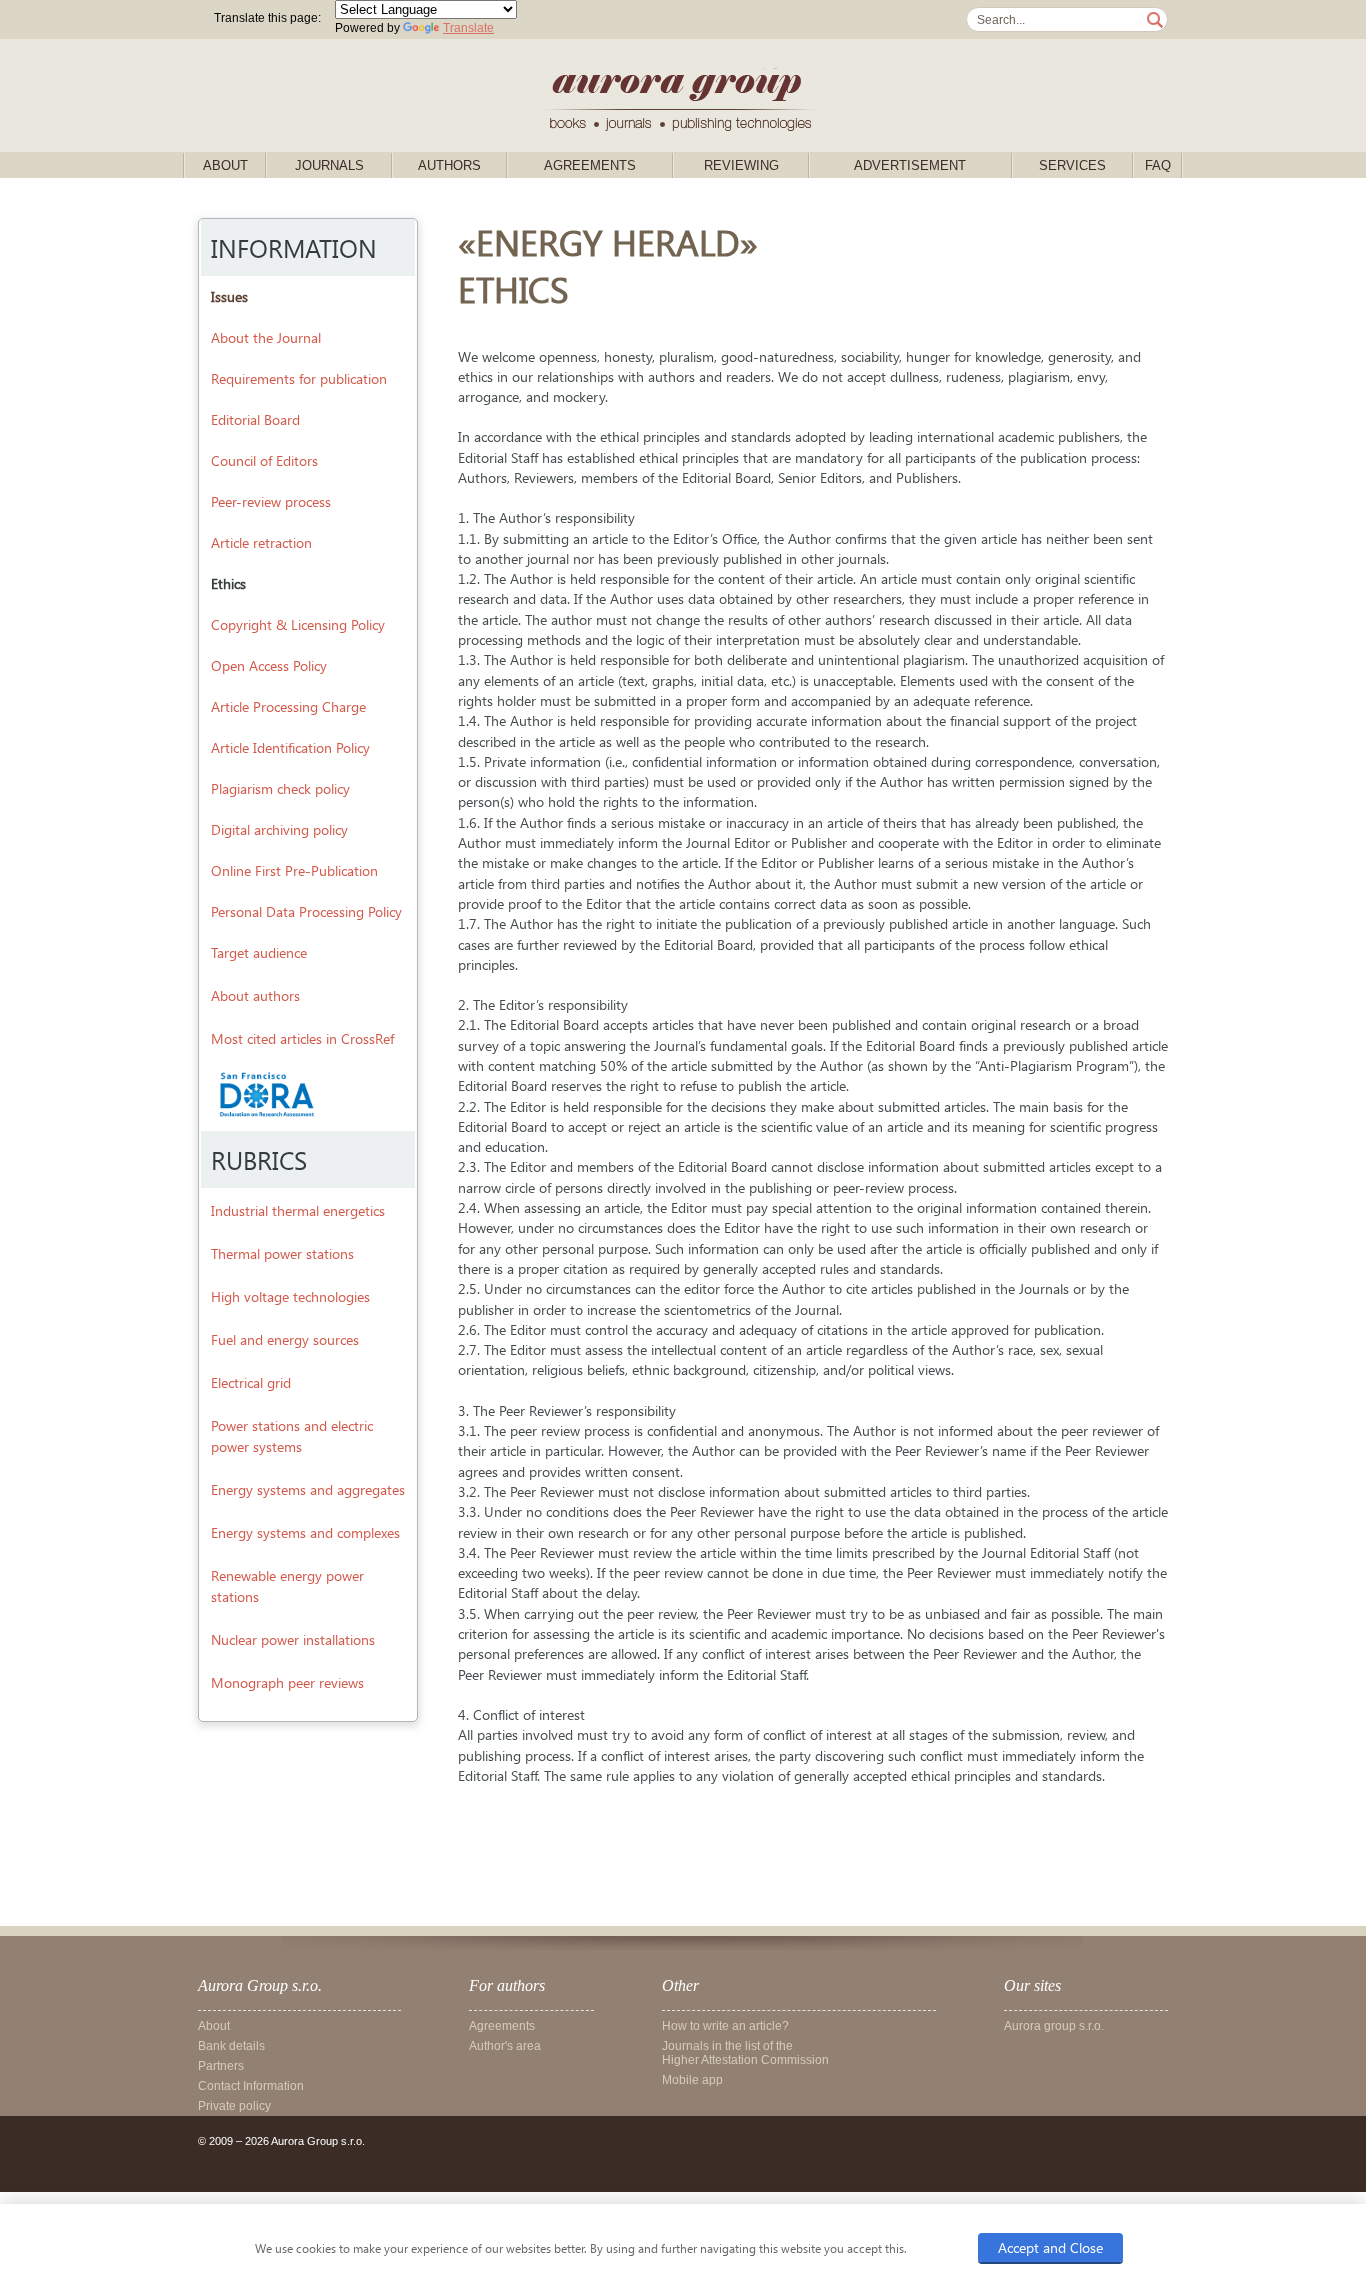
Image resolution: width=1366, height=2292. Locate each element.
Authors (449, 165)
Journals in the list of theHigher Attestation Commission (745, 2053)
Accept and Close (1050, 2247)
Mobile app (692, 2080)
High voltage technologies (290, 1296)
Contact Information (251, 2086)
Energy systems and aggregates (308, 1489)
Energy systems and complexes (305, 1532)
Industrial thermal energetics (298, 1210)
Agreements (590, 165)
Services (1072, 165)
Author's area (505, 2046)
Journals (329, 165)
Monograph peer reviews (287, 1682)
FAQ (1158, 165)
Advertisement (910, 165)
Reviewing (741, 165)
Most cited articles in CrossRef (302, 1038)
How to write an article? (725, 2026)
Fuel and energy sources (285, 1339)
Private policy (234, 2106)
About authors (255, 995)
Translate (468, 28)
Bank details (231, 2046)
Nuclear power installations (293, 1639)
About (225, 165)
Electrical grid (251, 1382)
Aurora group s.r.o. (1054, 2026)
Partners (221, 2066)
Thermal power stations (282, 1253)
